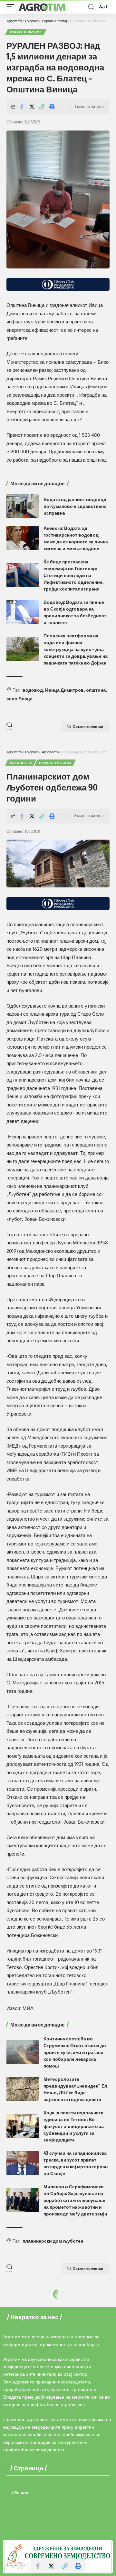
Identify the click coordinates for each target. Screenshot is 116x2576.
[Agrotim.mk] (42, 7)
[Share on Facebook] (22, 107)
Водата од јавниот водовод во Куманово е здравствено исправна (75, 506)
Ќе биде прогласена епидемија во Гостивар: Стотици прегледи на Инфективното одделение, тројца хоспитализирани (73, 575)
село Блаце (19, 699)
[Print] (52, 107)
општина (96, 690)
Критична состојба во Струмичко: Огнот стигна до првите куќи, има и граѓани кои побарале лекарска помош (75, 2052)
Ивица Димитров (64, 690)
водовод (33, 690)
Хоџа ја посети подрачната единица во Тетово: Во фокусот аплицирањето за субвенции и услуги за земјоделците (74, 2126)
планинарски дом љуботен (53, 2241)
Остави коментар (88, 726)
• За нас (20, 2492)
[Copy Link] (42, 107)
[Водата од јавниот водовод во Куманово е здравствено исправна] (23, 506)
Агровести (21, 763)
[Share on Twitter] (32, 107)
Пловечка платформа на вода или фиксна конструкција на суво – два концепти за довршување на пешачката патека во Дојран (76, 649)
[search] (91, 7)
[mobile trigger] (12, 7)
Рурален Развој (26, 32)
